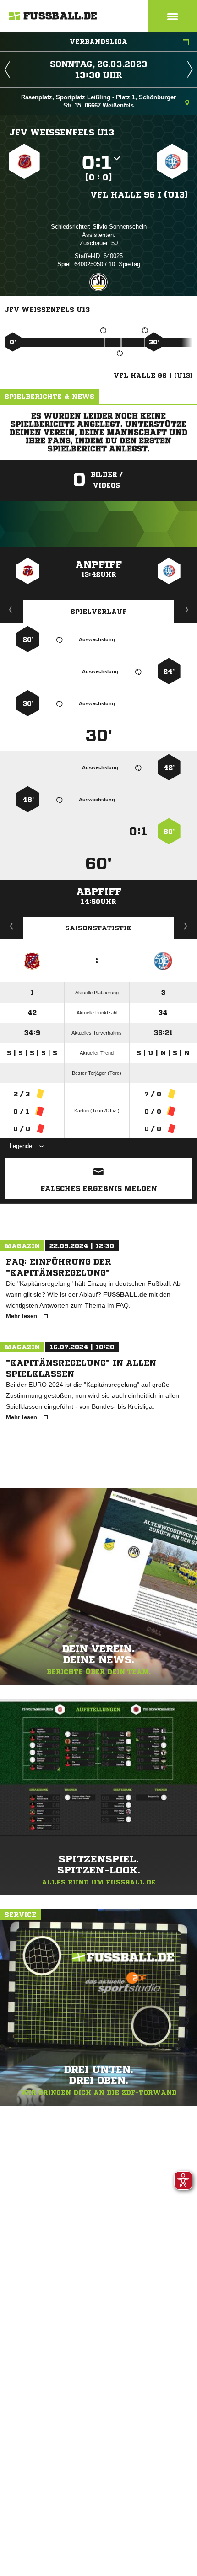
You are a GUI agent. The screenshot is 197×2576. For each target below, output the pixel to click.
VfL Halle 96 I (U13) (139, 194)
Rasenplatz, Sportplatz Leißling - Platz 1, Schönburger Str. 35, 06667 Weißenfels (98, 101)
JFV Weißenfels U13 (62, 132)
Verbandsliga (98, 42)
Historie (12, 926)
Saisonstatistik (98, 928)
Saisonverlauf (186, 926)
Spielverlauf (99, 612)
